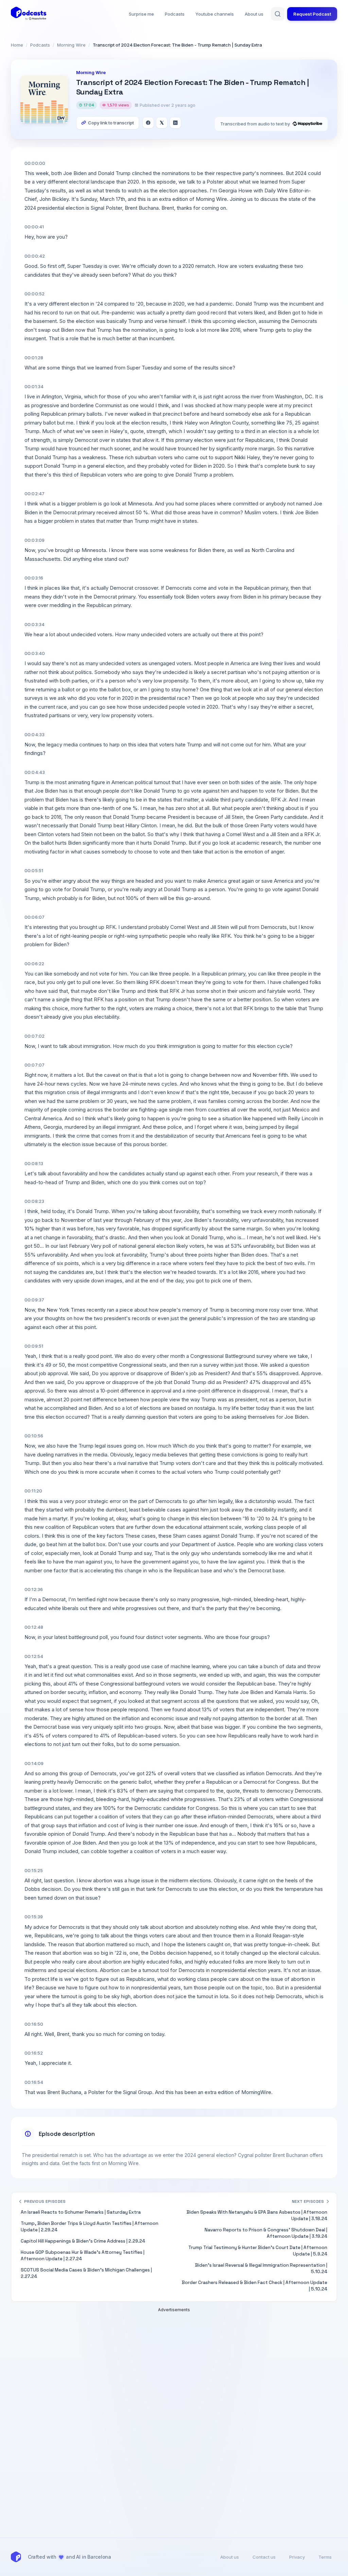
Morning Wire (71, 45)
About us (254, 14)
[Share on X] (162, 123)
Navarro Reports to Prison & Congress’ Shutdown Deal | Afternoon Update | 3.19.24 (266, 2233)
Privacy (297, 2557)
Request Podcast (312, 14)
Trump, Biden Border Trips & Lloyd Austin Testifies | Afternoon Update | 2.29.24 (90, 2227)
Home (17, 45)
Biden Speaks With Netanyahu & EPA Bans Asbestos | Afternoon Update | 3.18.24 (257, 2215)
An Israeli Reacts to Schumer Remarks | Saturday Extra (81, 2212)
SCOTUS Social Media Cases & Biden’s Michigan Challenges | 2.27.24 (86, 2273)
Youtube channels (215, 14)
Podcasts (175, 14)
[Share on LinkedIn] (175, 123)
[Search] (278, 14)
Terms (325, 2557)
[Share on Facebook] (148, 123)
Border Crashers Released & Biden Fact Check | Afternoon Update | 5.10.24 (255, 2286)
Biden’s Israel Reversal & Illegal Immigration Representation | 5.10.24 (261, 2268)
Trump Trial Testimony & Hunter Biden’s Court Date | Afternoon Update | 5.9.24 (258, 2251)
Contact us (264, 2557)
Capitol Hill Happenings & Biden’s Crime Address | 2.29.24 (83, 2241)
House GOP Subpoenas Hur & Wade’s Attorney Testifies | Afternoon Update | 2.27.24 (83, 2255)
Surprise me (141, 14)
